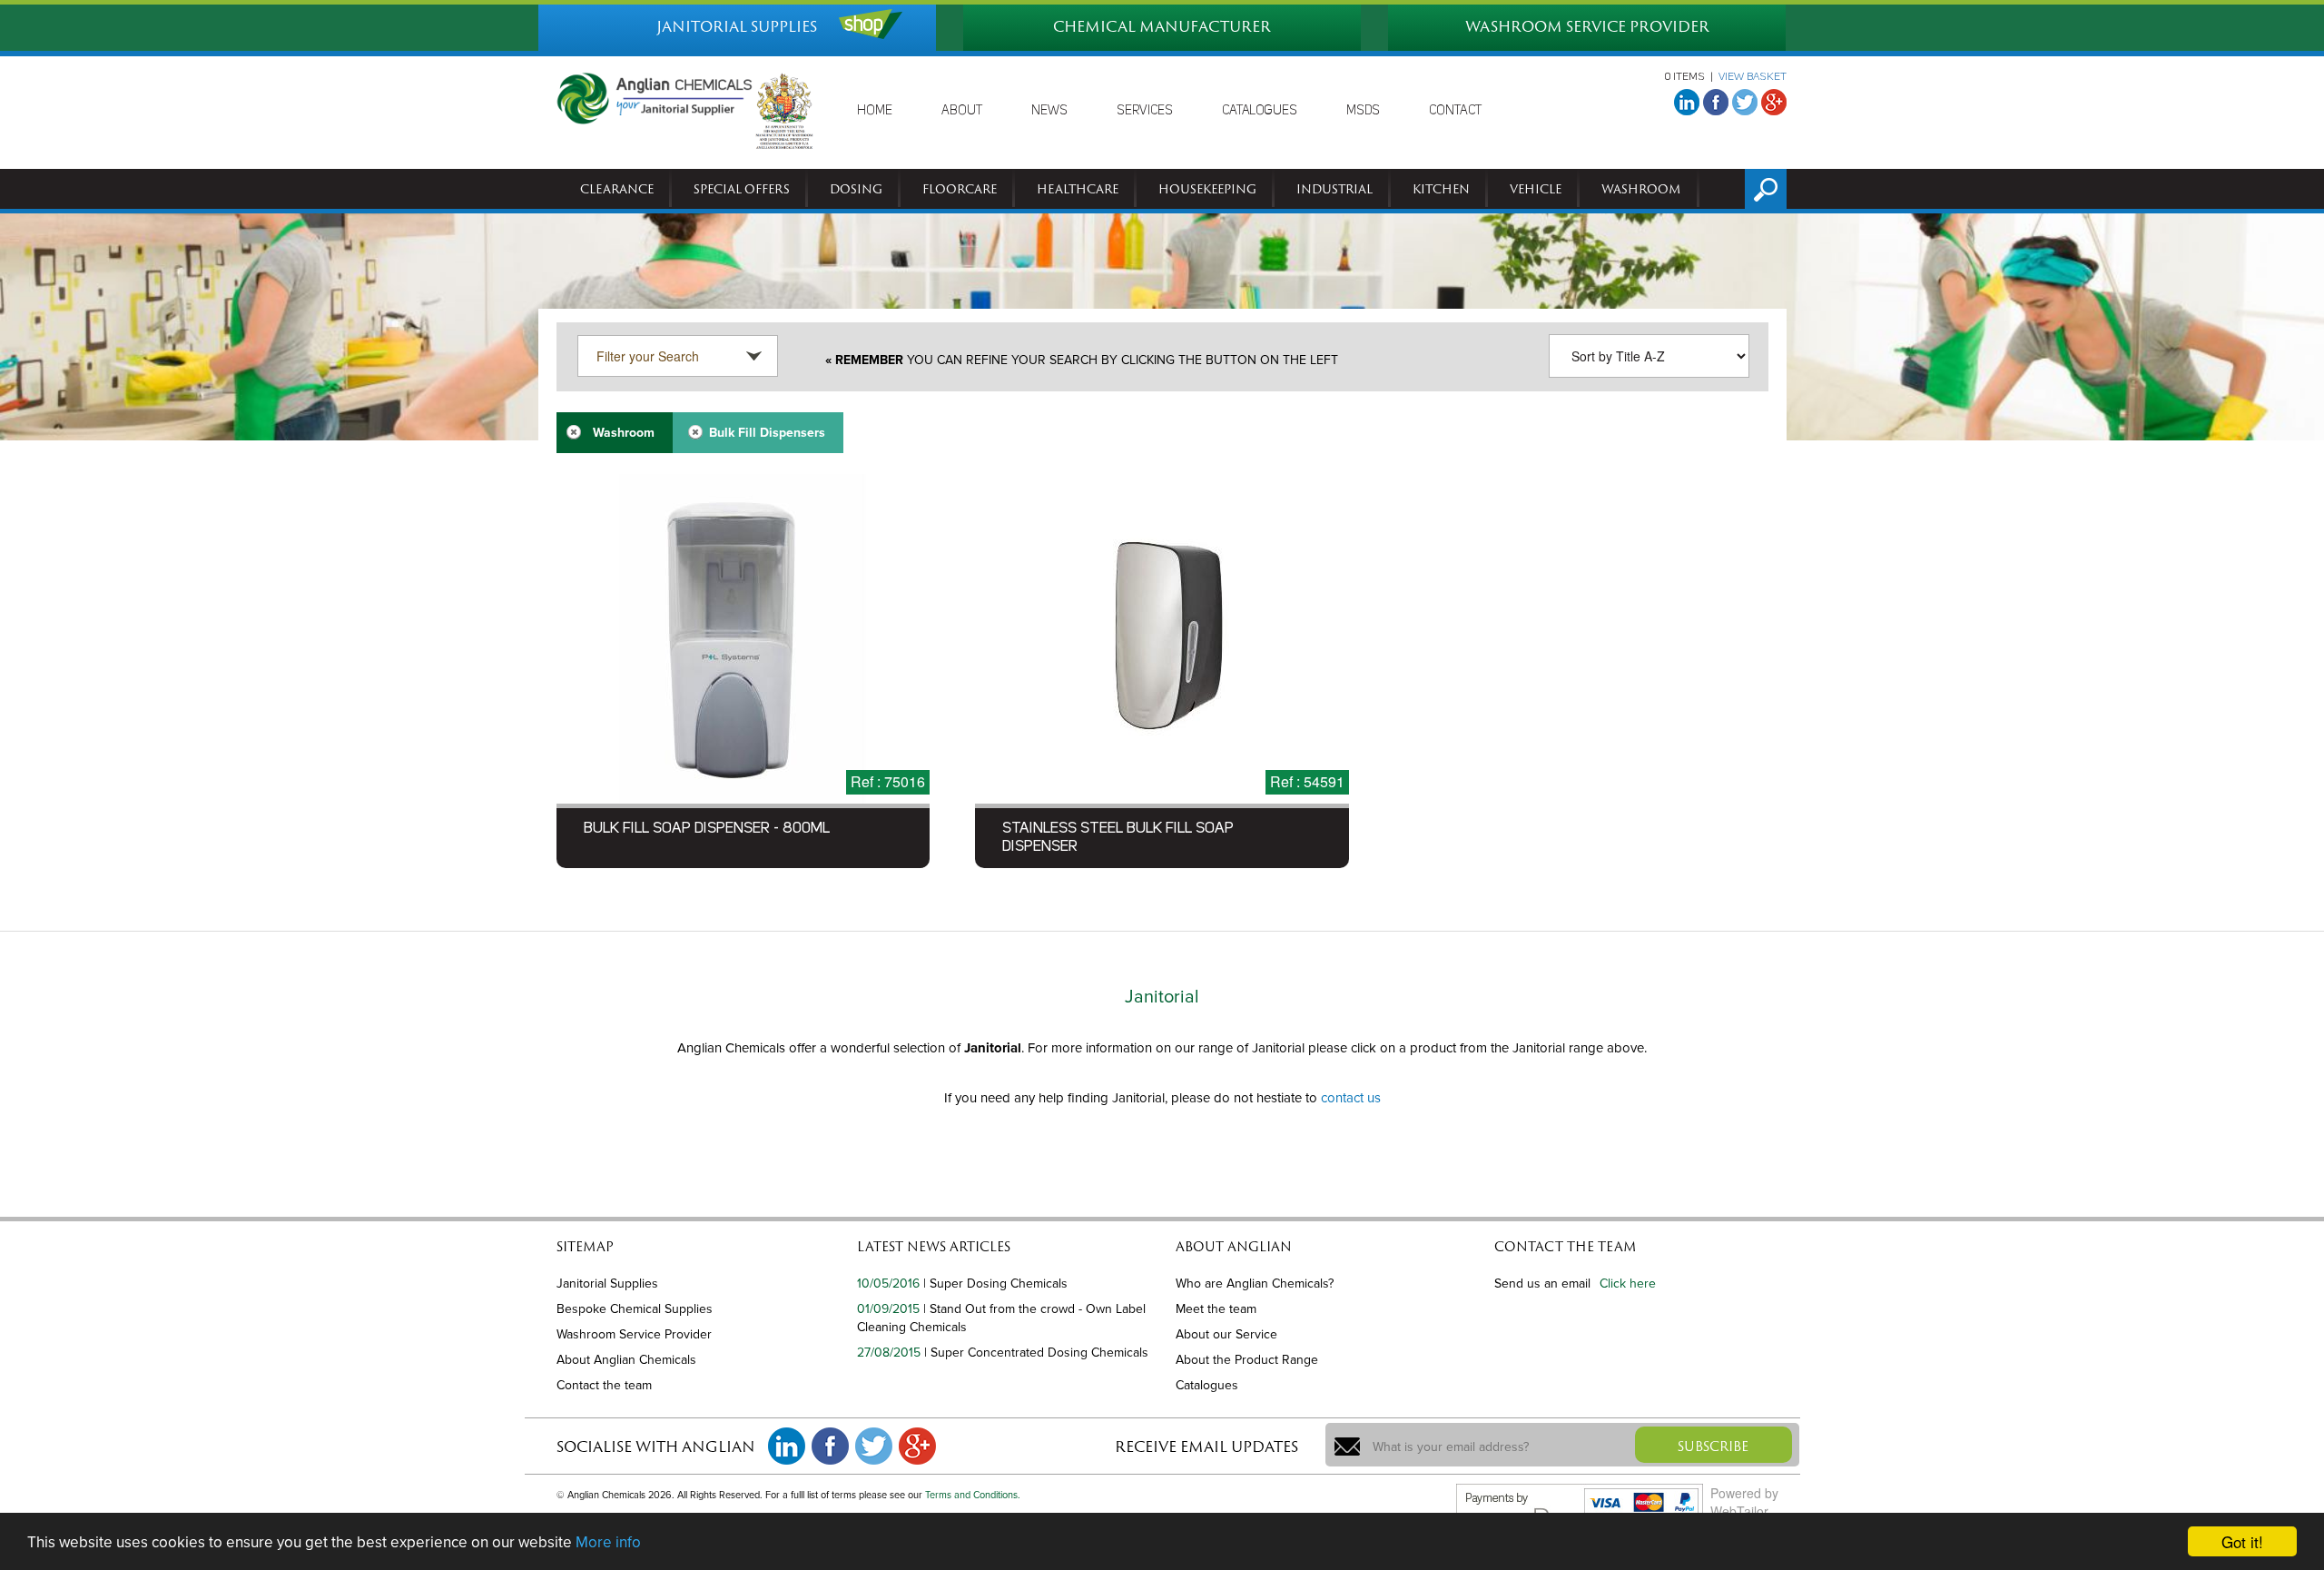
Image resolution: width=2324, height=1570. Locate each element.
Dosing (856, 189)
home (875, 111)
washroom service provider (1587, 26)
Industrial (1334, 189)
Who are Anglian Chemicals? (1255, 1284)
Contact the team (604, 1385)
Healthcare (1078, 189)
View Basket (1753, 77)
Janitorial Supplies (607, 1284)
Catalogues (1207, 1385)
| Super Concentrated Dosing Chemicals (1036, 1353)
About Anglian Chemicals (626, 1360)
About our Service (1226, 1334)
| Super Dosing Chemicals (995, 1284)
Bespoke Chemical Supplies (635, 1309)
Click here (1628, 1284)
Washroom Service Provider (634, 1334)
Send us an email (1542, 1284)
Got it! (2242, 1541)
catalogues (1260, 111)
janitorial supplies (737, 26)
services (1145, 111)
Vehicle (1536, 189)
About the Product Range (1247, 1360)
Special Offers (742, 189)
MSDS (1363, 111)
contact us (1351, 1098)
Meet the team (1216, 1309)
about (962, 111)
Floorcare (960, 189)
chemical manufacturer (1162, 26)
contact (1455, 111)
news (1049, 111)
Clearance (617, 189)
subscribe (1713, 1446)
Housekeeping (1207, 189)
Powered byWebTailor (1744, 1502)
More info (608, 1542)
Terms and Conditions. (973, 1495)
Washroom (1641, 189)
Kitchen (1441, 189)
